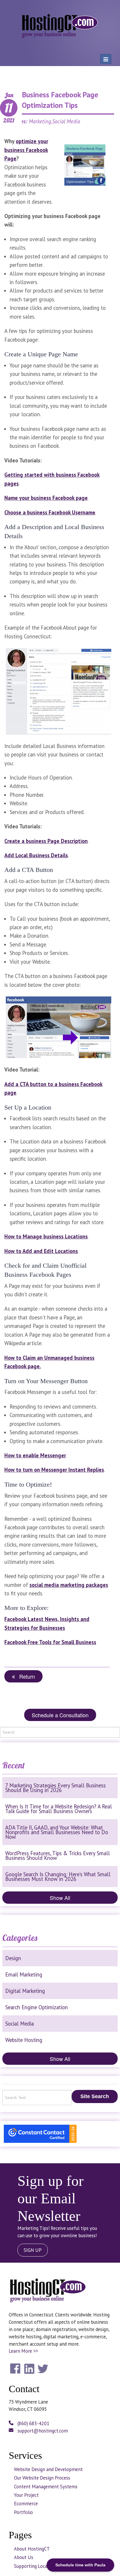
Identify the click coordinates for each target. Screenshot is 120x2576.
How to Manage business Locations (46, 1236)
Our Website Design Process (42, 2478)
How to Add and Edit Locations (41, 1251)
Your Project (26, 2495)
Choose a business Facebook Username (50, 512)
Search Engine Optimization (37, 2007)
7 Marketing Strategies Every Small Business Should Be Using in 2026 (55, 1788)
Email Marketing (24, 1974)
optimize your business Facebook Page (26, 150)
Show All (60, 1898)
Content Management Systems (46, 2487)
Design (13, 1958)
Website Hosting (24, 2040)
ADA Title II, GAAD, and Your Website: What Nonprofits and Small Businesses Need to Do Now (57, 1832)
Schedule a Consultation (60, 1715)
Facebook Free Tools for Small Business (50, 1642)
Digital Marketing (25, 1991)
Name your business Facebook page (46, 498)
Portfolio (23, 2512)
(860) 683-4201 (33, 2423)
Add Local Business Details (36, 855)
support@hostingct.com (42, 2431)
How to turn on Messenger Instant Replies (54, 1470)
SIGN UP (33, 2250)
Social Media (20, 2024)
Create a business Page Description (46, 841)
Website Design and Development (48, 2469)
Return (25, 1676)
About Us (24, 2557)
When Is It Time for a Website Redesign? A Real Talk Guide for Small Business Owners (59, 1809)
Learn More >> (23, 2351)
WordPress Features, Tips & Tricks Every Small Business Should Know (58, 1855)
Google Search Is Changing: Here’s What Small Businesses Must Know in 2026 (58, 1877)
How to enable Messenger (35, 1455)
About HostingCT (32, 2549)
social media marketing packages (69, 1585)
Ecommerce (26, 2504)
